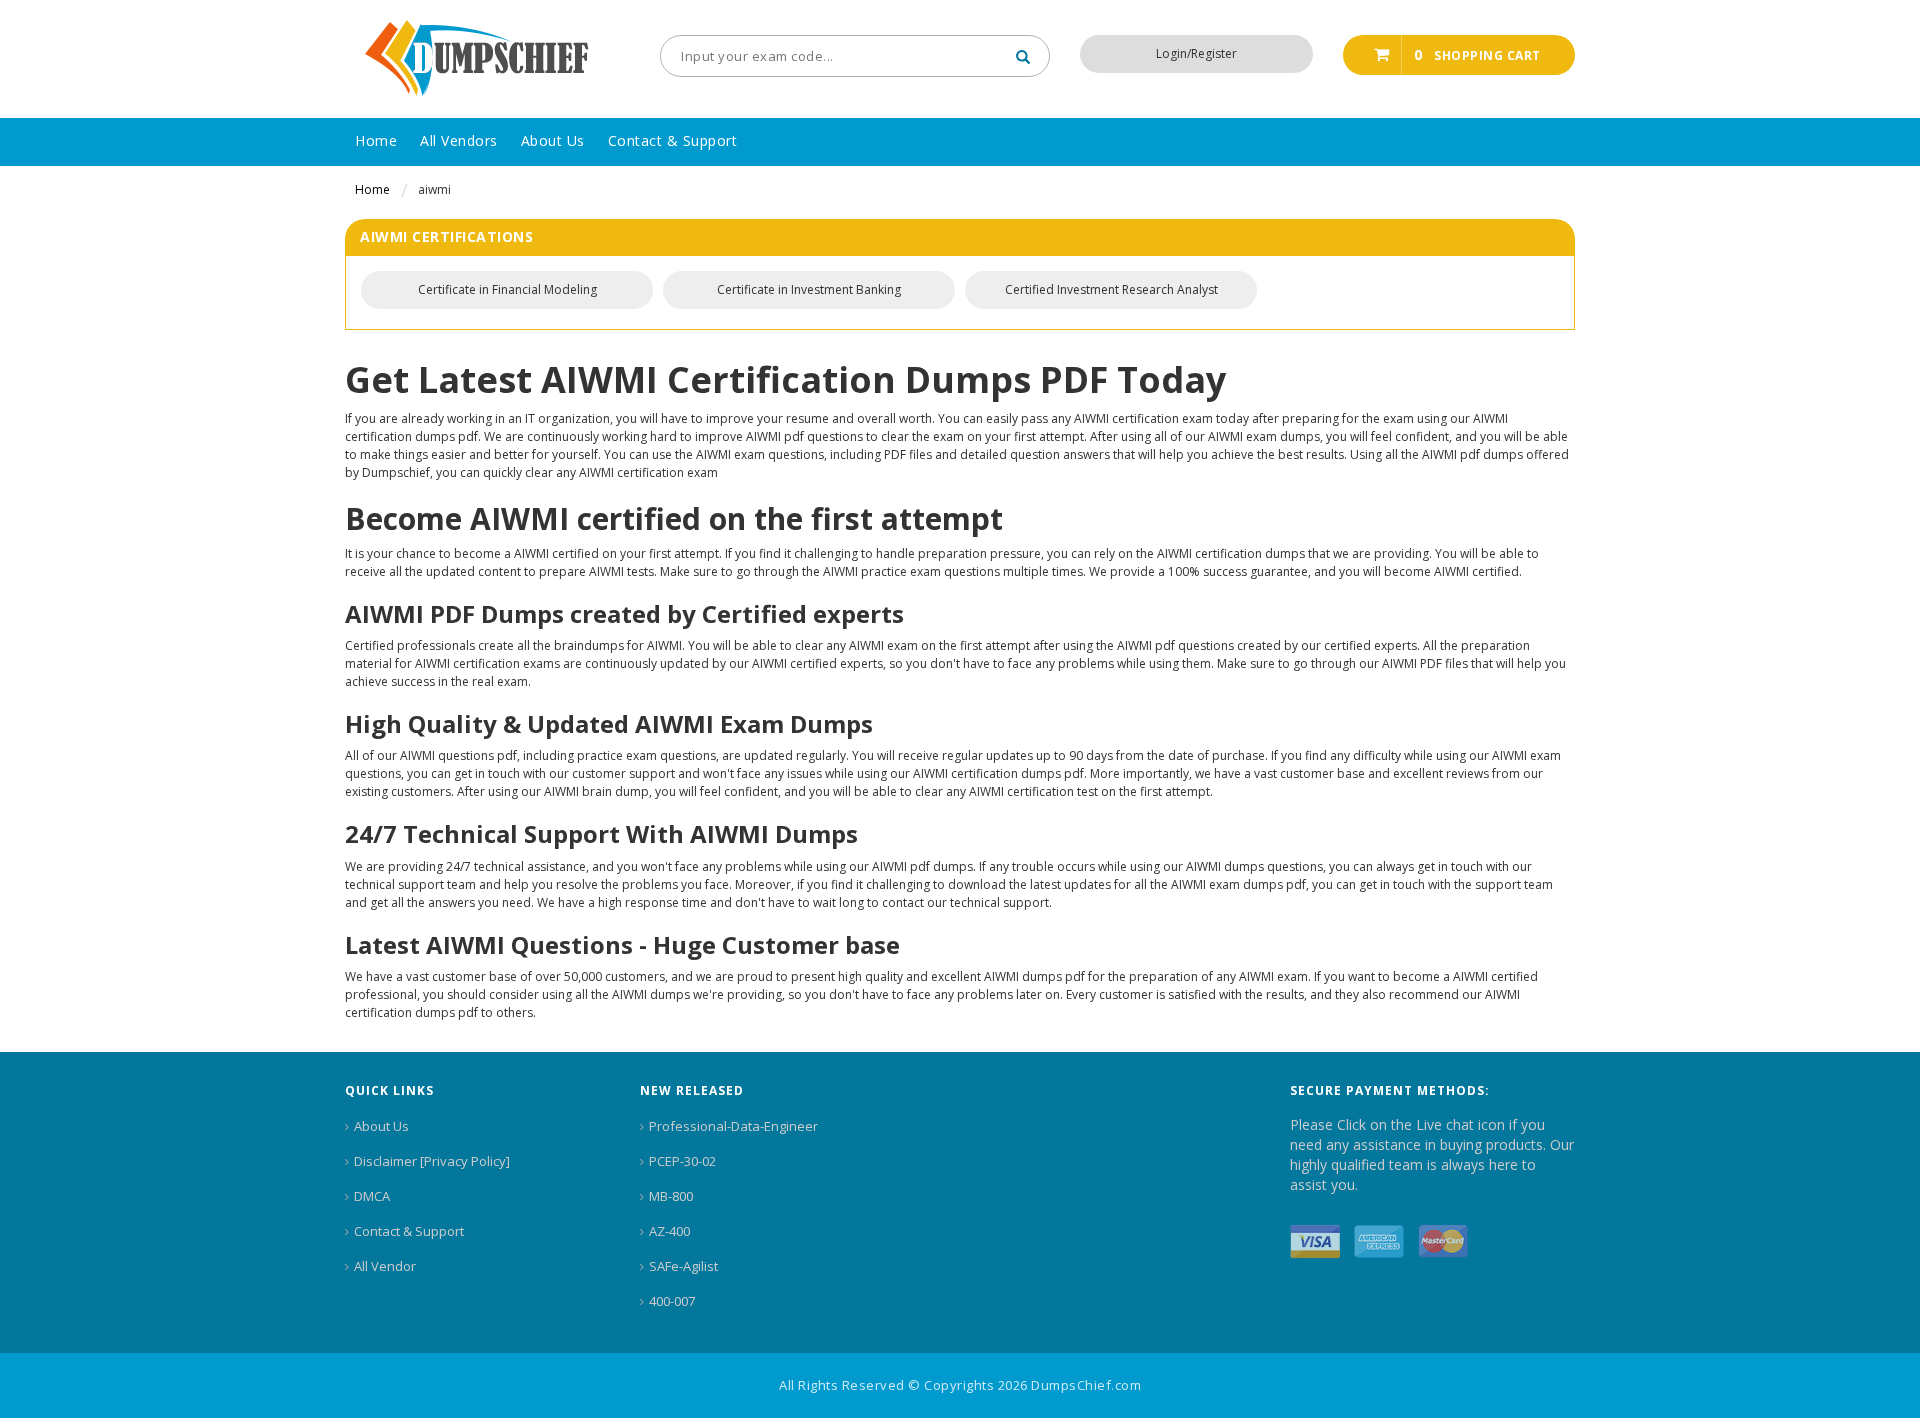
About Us (381, 1126)
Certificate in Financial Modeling (507, 289)
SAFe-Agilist (683, 1266)
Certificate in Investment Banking (809, 289)
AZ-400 (669, 1231)
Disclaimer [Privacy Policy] (432, 1161)
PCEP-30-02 (682, 1161)
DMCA (372, 1196)
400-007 (672, 1301)
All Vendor (385, 1266)
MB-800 (671, 1196)
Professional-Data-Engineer (733, 1126)
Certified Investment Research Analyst (1111, 289)
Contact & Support (409, 1231)
